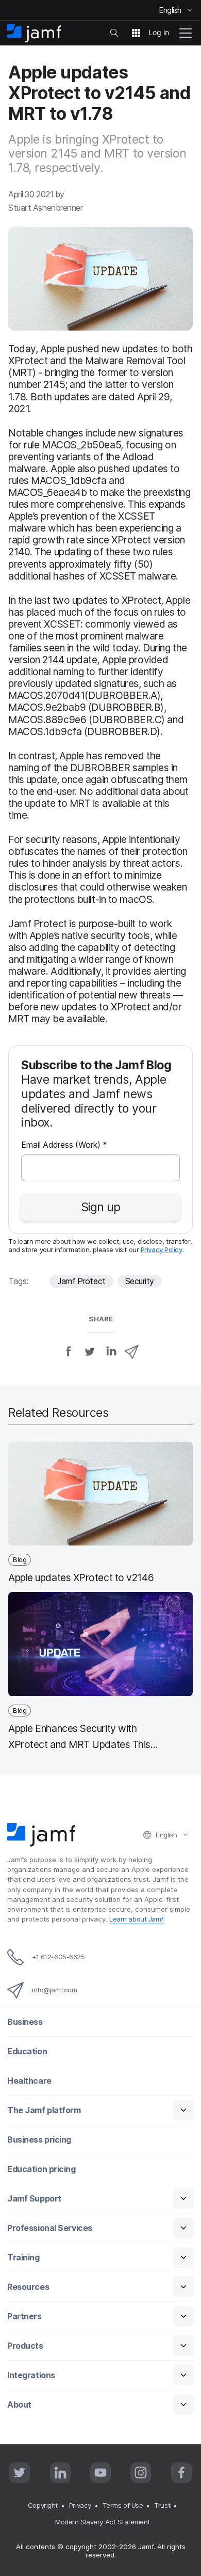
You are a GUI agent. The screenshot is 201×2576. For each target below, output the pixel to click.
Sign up (100, 1207)
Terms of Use (123, 2505)
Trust (162, 2505)
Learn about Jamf (136, 1919)
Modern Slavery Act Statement (102, 2522)
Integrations (31, 2375)
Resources (28, 2287)
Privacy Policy (162, 1250)
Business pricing (39, 2140)
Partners (24, 2316)
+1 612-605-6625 (58, 1957)
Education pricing (41, 2169)
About (19, 2405)
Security (140, 1281)
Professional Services (50, 2228)
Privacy (80, 2505)
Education (27, 2051)
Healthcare (29, 2081)
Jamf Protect (81, 1281)
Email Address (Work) (64, 1146)
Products (25, 2346)
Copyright (43, 2505)
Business (25, 2022)
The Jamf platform (44, 2110)
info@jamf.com (54, 1990)
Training (23, 2258)
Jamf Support (34, 2199)
